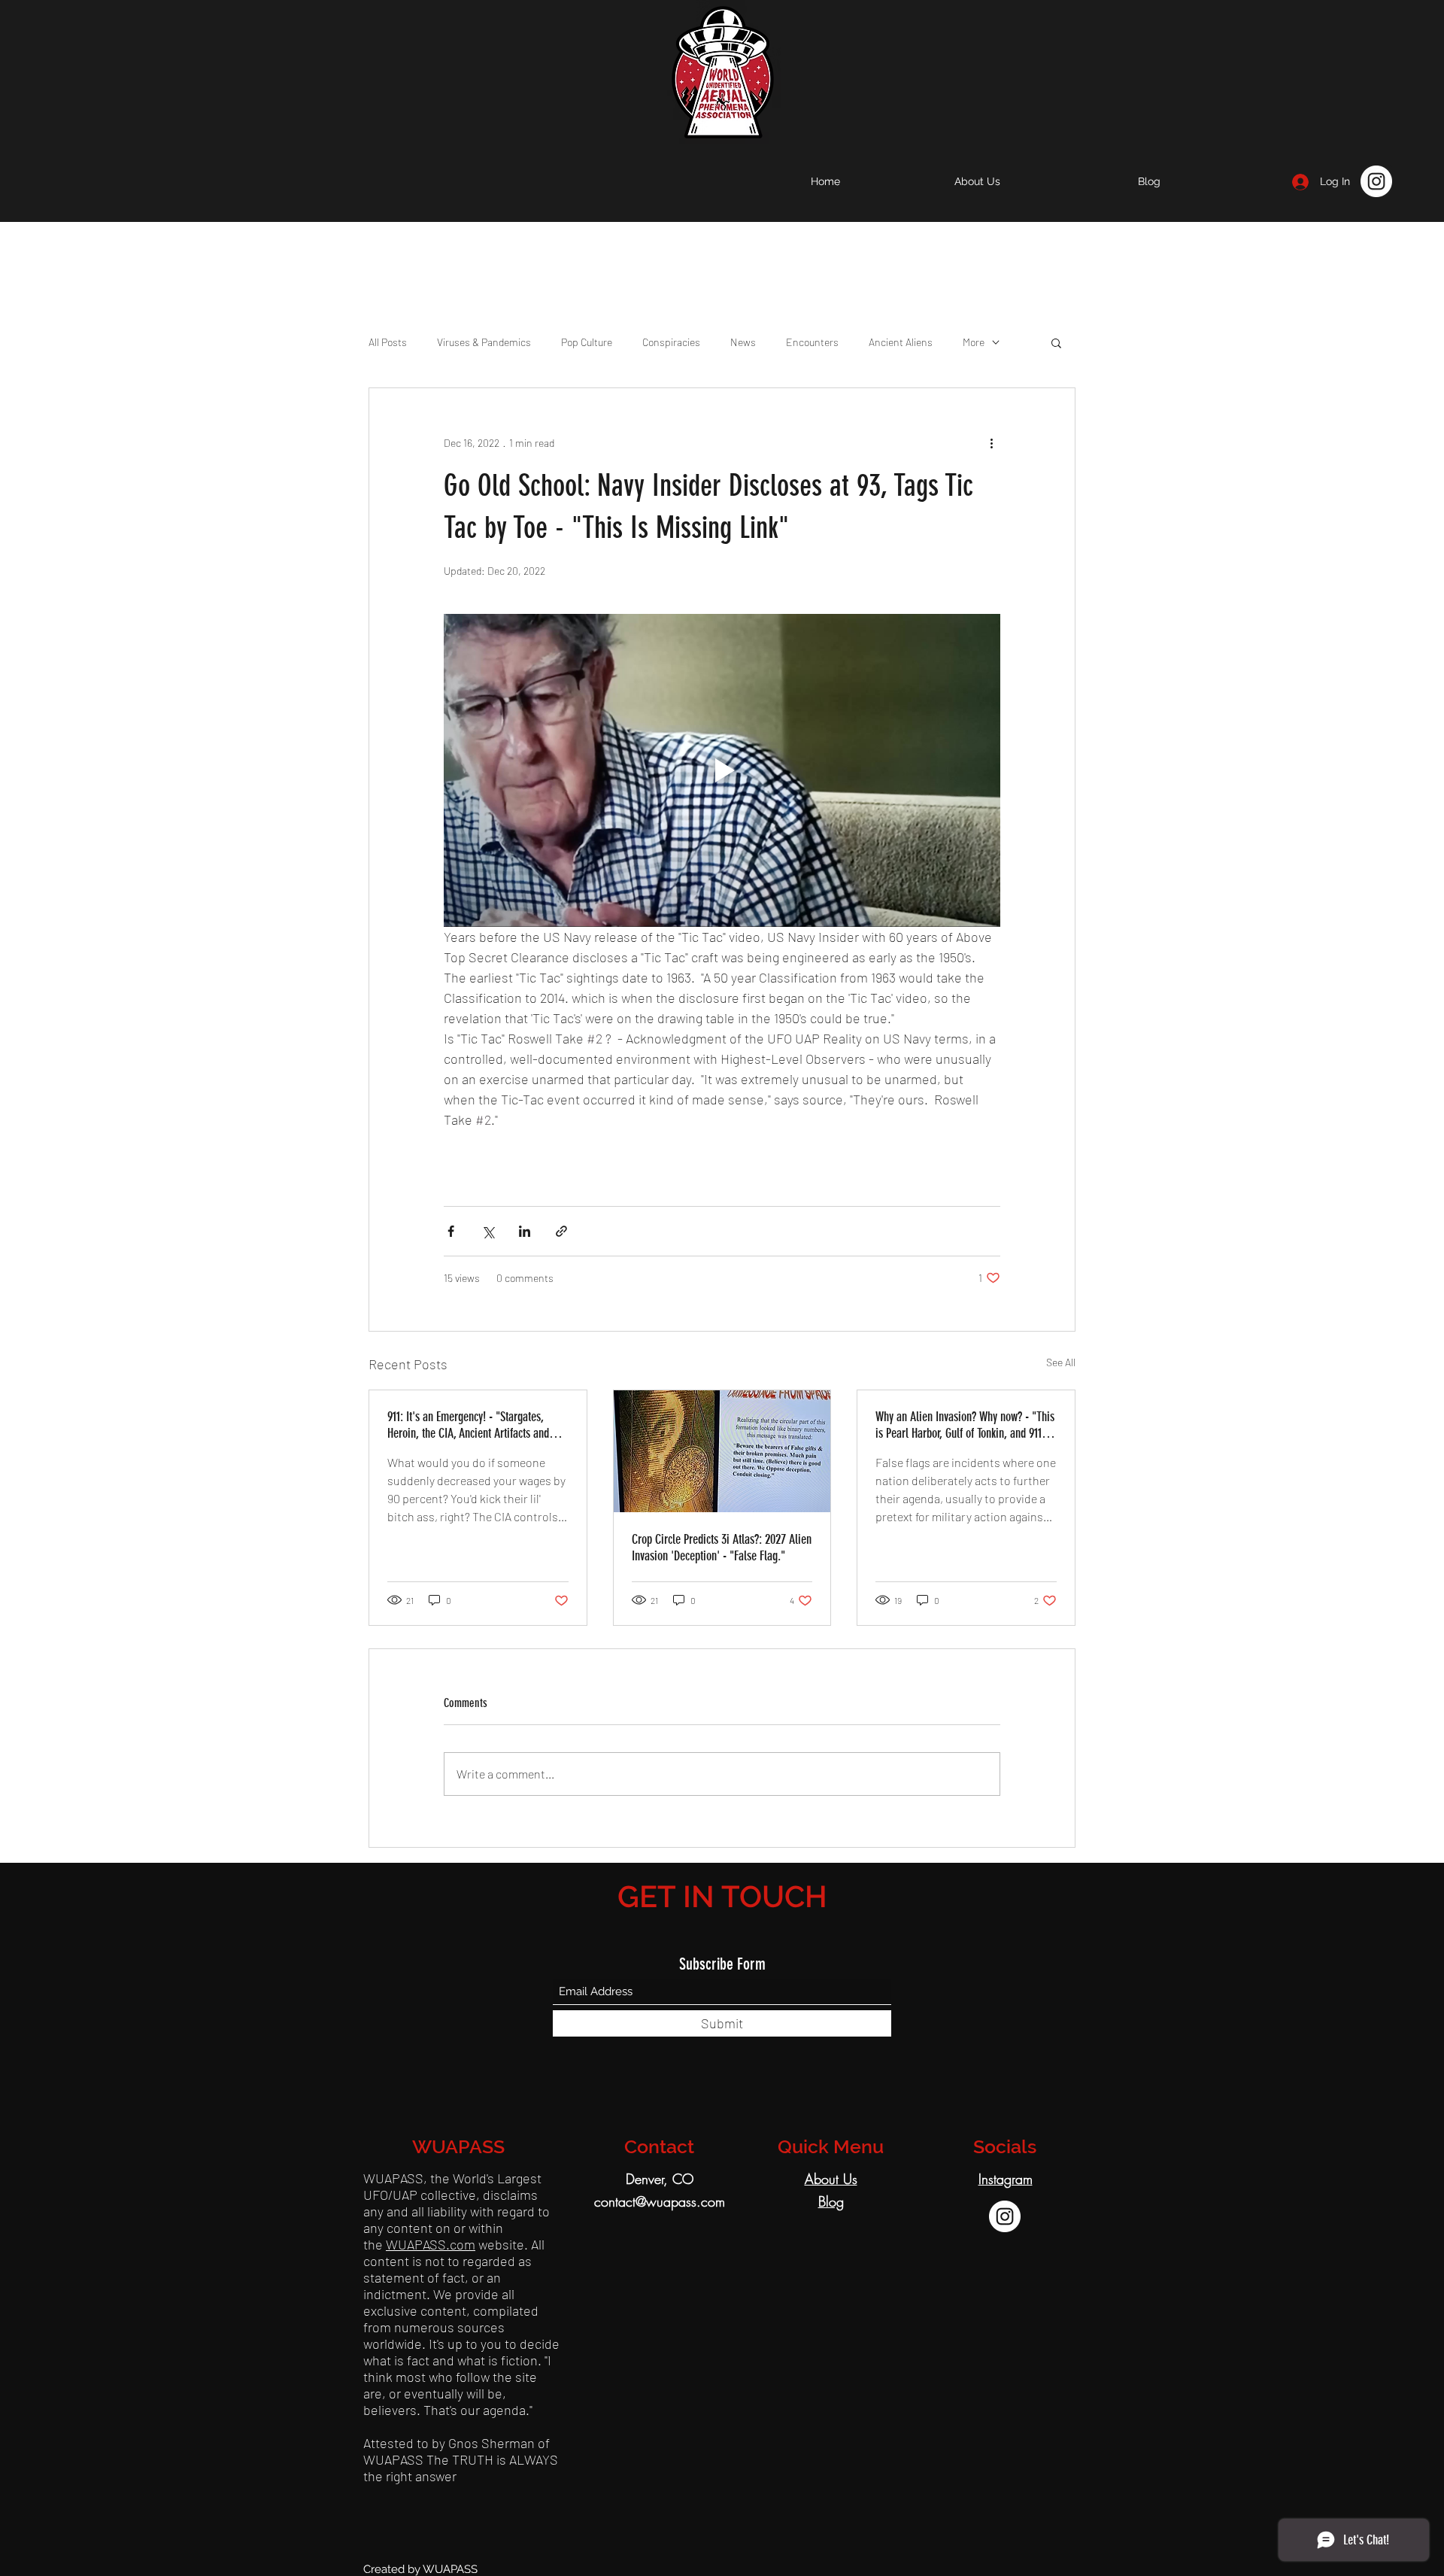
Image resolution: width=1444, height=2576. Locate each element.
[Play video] (722, 770)
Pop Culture (587, 342)
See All (1061, 1362)
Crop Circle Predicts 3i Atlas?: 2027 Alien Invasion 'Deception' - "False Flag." (722, 1548)
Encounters (812, 342)
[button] (1056, 342)
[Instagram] (1376, 181)
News (743, 342)
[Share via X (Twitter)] (488, 1231)
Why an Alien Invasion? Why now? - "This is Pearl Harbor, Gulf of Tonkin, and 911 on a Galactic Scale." (965, 1425)
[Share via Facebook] (451, 1231)
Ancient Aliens (901, 342)
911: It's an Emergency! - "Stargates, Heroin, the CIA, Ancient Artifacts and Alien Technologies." (468, 1425)
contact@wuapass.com (660, 2201)
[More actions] (991, 442)
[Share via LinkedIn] (525, 1231)
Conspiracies (671, 342)
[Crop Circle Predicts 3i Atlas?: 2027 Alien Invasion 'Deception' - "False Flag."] (722, 1451)
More (974, 342)
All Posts (388, 342)
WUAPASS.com (431, 2244)
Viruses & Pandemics (484, 342)
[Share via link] (561, 1231)
